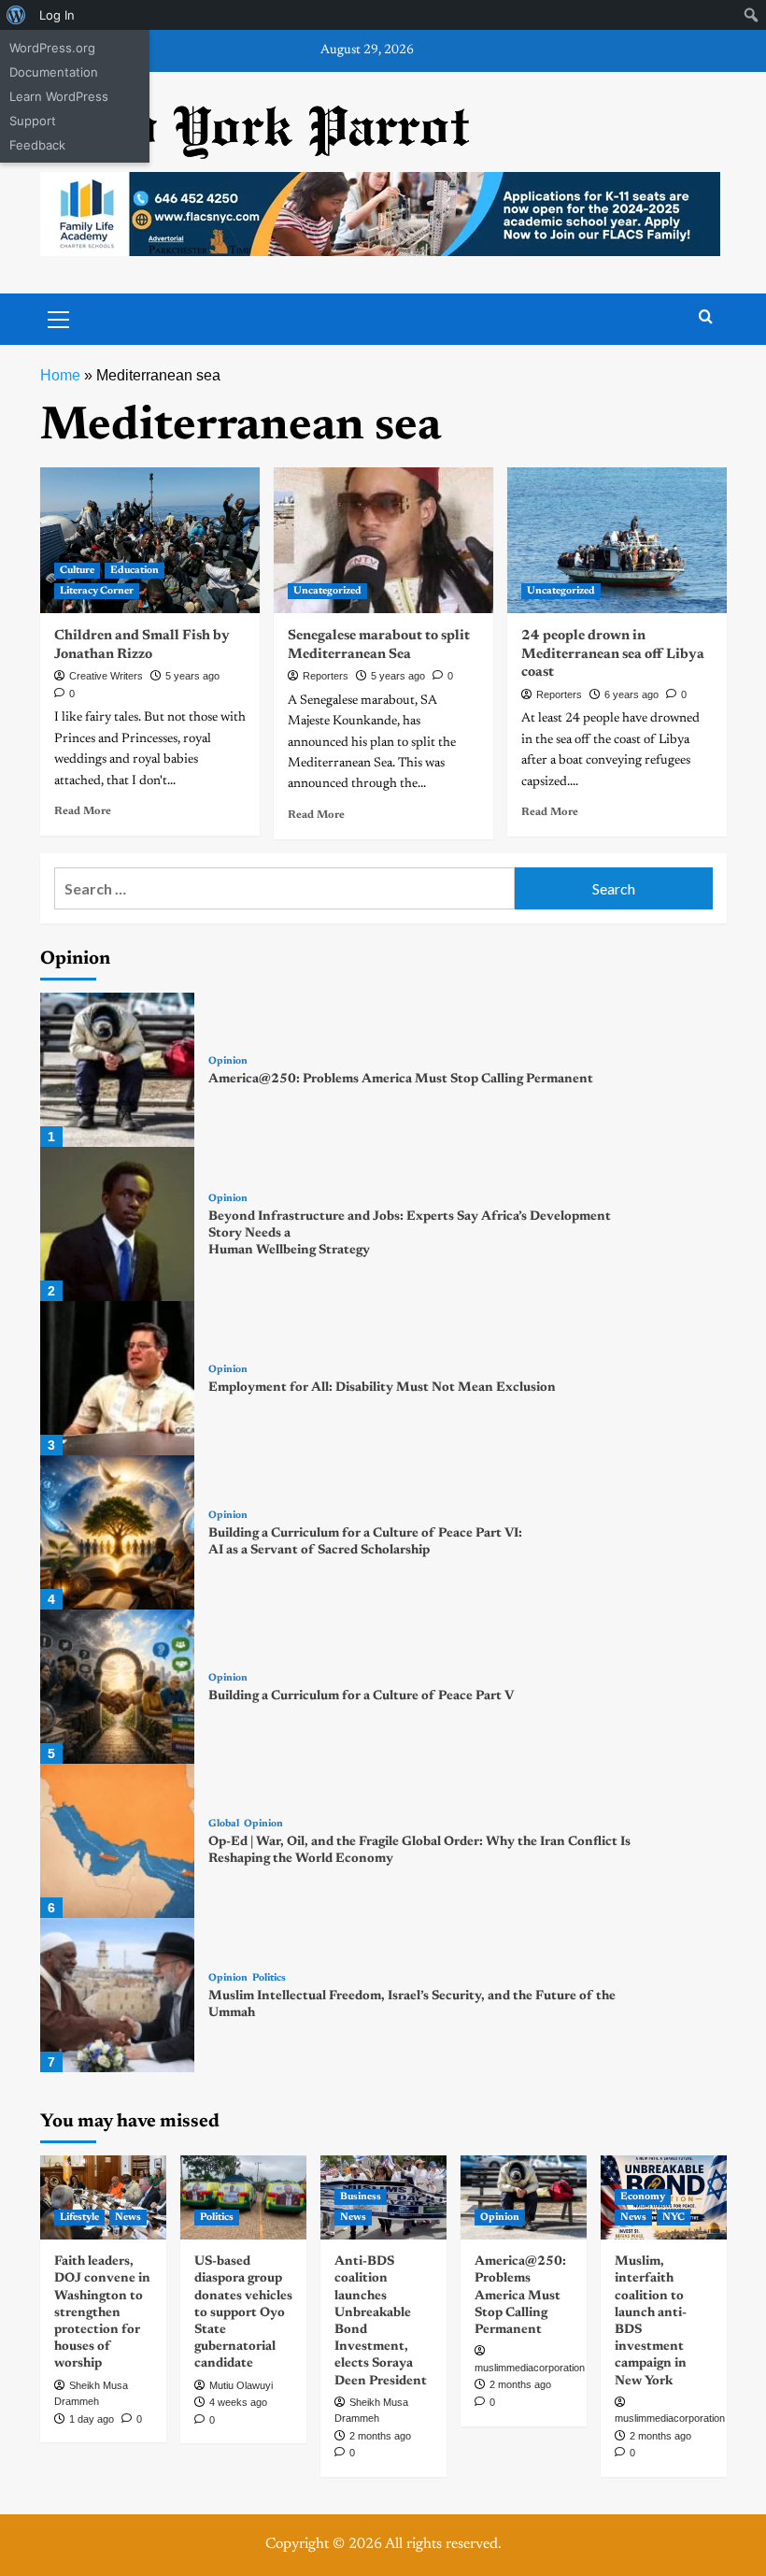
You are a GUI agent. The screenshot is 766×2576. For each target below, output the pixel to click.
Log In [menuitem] (57, 15)
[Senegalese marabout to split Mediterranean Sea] (383, 541)
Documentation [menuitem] (54, 72)
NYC (674, 2218)
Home (60, 375)
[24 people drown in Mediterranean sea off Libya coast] (617, 541)
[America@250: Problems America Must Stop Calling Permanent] (117, 1070)
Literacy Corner (97, 591)
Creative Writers (106, 676)
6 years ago (631, 694)
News (128, 2218)
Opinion (228, 1061)
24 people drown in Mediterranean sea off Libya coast (613, 654)
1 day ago (92, 2419)
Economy (643, 2197)
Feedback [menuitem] (37, 145)
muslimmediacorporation (530, 2368)
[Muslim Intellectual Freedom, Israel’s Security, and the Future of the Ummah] (117, 1995)
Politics (269, 1978)
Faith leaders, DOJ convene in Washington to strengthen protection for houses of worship (102, 2313)
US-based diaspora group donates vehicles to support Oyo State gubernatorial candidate (243, 2313)
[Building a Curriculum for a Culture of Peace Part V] (117, 1687)
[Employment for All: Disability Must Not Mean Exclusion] (117, 1378)
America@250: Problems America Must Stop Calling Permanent (401, 1080)
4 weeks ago (238, 2402)
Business (361, 2197)
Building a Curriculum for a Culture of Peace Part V (361, 1696)
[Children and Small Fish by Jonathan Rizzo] (150, 541)
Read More (83, 811)
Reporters (326, 676)
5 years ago (192, 676)
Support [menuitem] (33, 121)
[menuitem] (16, 15)
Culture (77, 571)
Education (135, 571)
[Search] (706, 317)
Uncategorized (327, 591)
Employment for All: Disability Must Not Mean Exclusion (382, 1388)
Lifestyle (79, 2218)
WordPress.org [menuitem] (52, 48)
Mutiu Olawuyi (241, 2385)
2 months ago (380, 2436)
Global (224, 1824)
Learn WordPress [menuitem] (59, 96)
